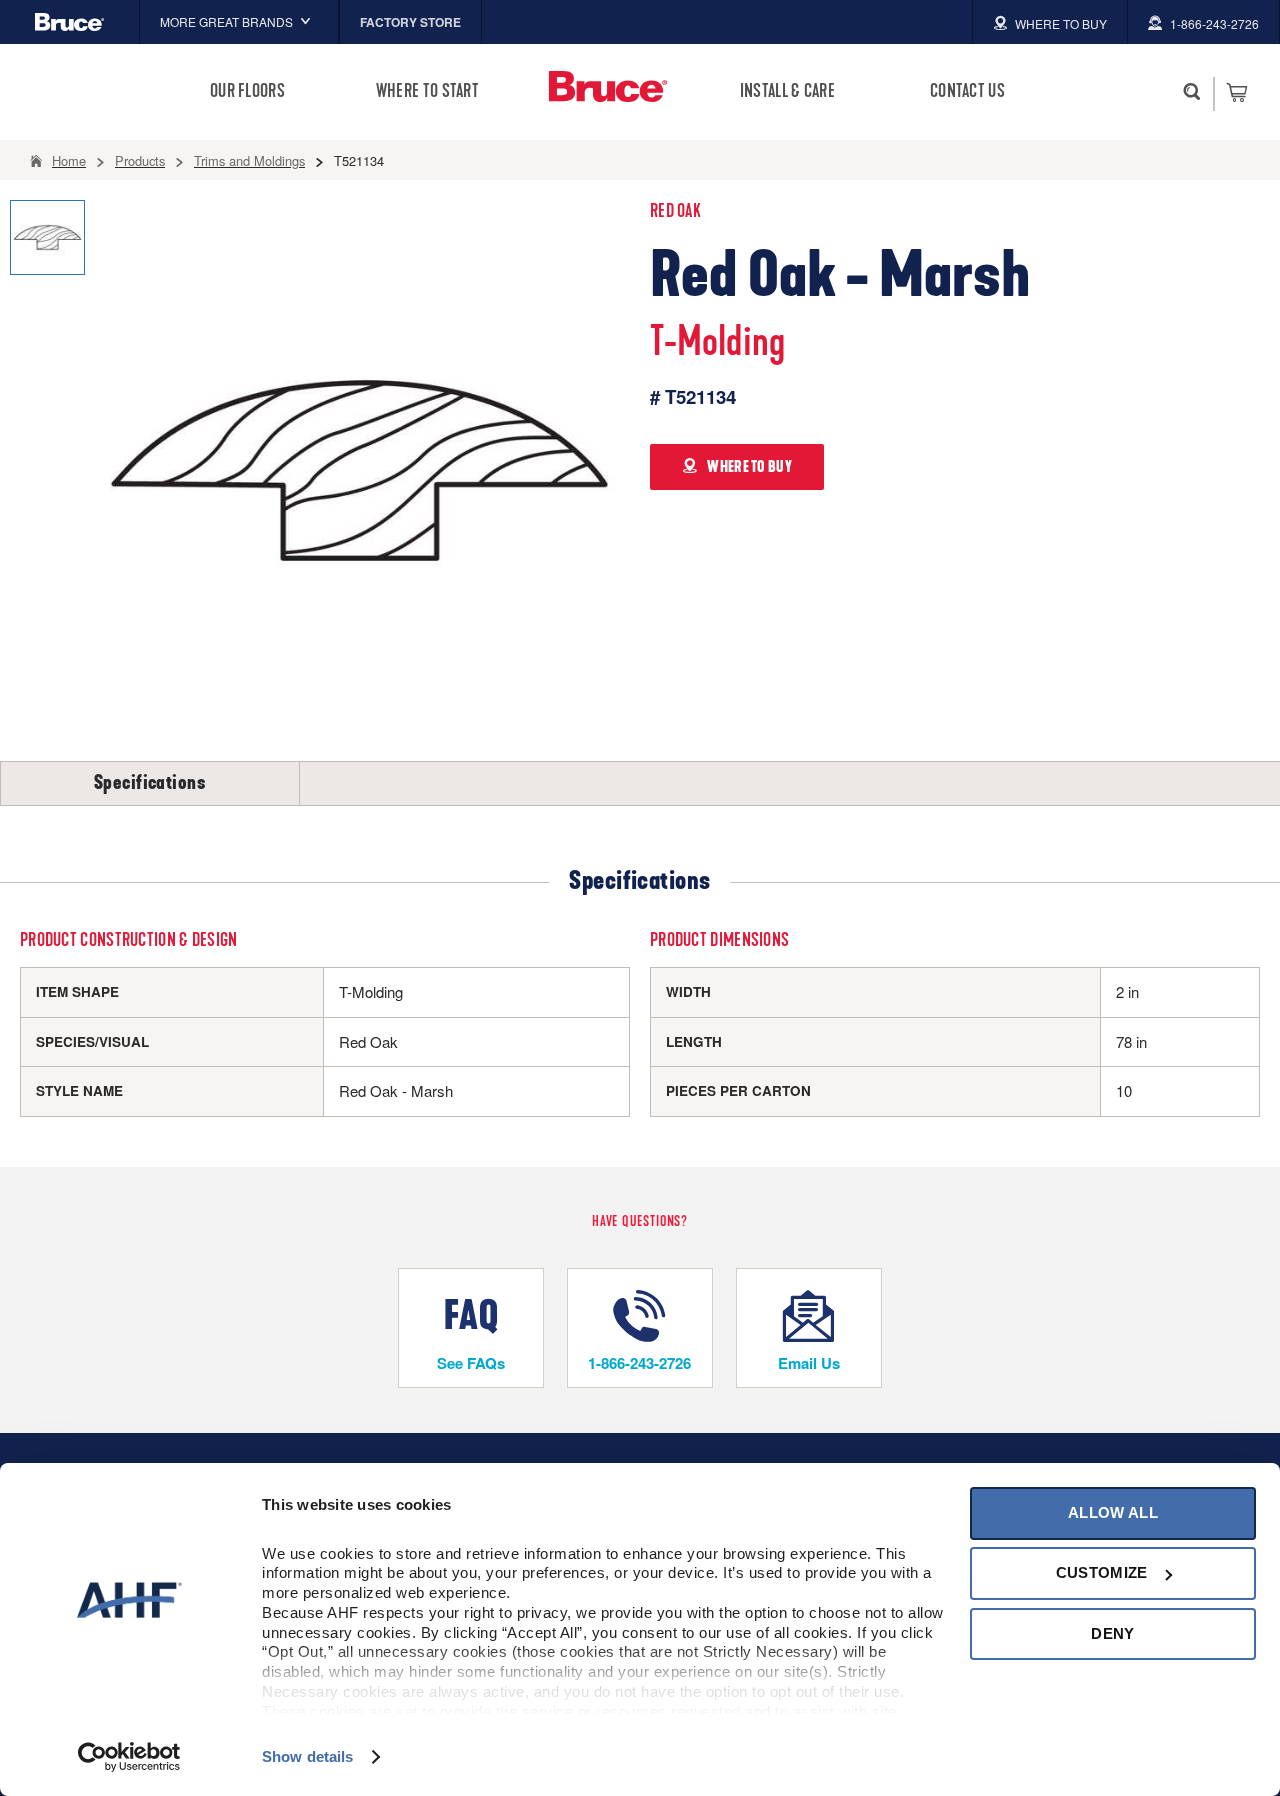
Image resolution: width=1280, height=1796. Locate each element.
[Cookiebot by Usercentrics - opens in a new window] (129, 1757)
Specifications (150, 783)
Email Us (809, 1363)
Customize (1102, 1572)
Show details (307, 1756)
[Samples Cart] (1236, 92)
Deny (1112, 1633)
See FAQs (471, 1363)
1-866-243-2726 (639, 1363)
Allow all (1113, 1512)
